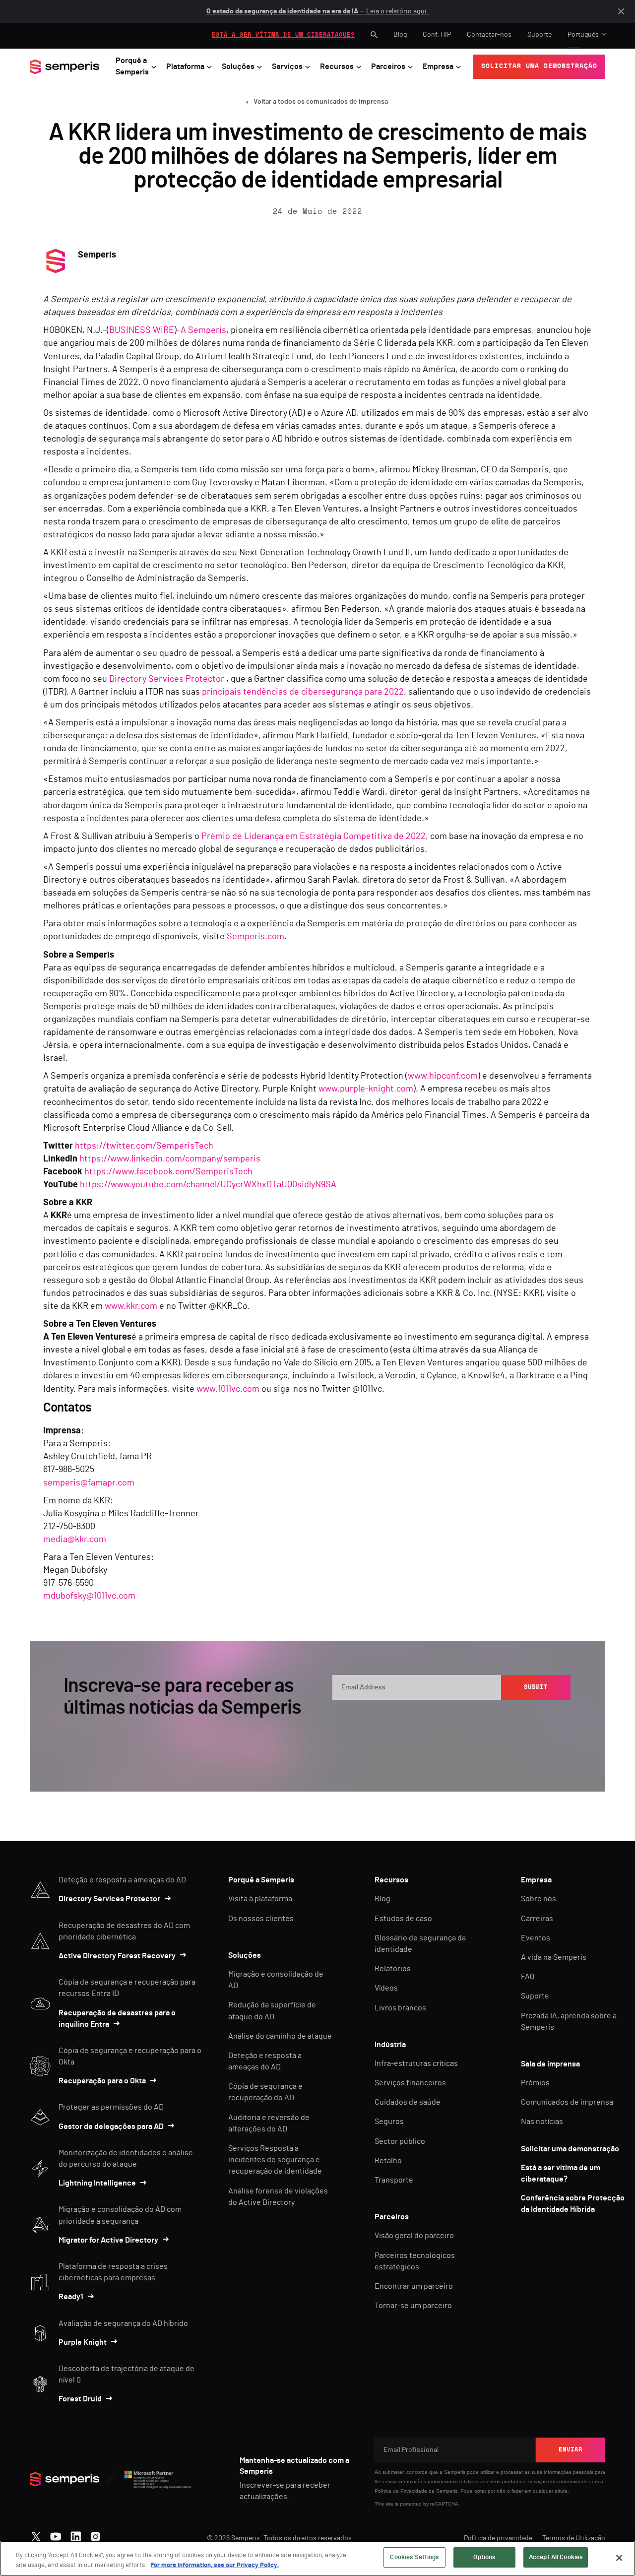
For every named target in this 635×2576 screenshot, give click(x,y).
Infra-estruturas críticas (416, 2063)
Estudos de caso (403, 1919)
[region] (317, 2558)
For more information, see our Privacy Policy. (215, 2565)
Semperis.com (255, 937)
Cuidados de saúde (408, 2102)
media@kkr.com (75, 1540)
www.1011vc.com (228, 1389)
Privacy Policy (525, 1719)
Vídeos (386, 1988)
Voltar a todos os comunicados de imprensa (321, 102)
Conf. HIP (437, 35)
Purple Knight (83, 2342)
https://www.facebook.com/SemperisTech (168, 1172)
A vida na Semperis (554, 1957)
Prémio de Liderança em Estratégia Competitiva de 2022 (314, 837)
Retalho (388, 2161)
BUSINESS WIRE (142, 330)
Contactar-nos (489, 35)
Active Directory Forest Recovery (117, 1956)
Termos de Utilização (574, 2538)
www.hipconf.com (443, 1076)
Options (484, 2557)
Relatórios (393, 1969)
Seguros (389, 2122)
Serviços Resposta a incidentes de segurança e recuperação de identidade (275, 2160)
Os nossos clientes (261, 1919)
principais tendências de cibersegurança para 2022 (303, 692)
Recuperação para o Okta (102, 2081)
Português (583, 35)
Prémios (535, 2083)
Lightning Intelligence (97, 2183)
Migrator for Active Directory (108, 2240)
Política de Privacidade (401, 2491)
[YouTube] (56, 2534)
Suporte (540, 35)
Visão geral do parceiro (414, 2236)
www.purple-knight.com (366, 1089)
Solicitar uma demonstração (570, 2149)
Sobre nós (539, 1899)
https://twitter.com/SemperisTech (144, 1146)
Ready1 (71, 2297)
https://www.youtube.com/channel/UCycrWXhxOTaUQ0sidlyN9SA (208, 1185)
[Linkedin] (76, 2534)
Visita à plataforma (260, 1899)
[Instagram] (95, 2534)
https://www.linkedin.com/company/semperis (170, 1159)
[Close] (619, 2558)
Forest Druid (80, 2399)
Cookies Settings (414, 2557)
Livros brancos (400, 2008)
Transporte (394, 2180)
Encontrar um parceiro (414, 2286)
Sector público (400, 2141)
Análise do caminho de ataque (280, 2036)
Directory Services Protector (167, 679)
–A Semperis (201, 330)
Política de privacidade (498, 2538)
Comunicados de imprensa (567, 2102)
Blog (400, 35)
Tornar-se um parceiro (413, 2306)
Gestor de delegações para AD (111, 2126)
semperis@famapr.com (89, 1483)
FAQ (528, 1977)
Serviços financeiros (410, 2083)
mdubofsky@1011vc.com (89, 1596)
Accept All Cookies (556, 2557)
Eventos (536, 1938)
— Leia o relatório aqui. (317, 11)
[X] (36, 2534)
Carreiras (537, 1919)
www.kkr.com (131, 1306)
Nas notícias (542, 2122)
